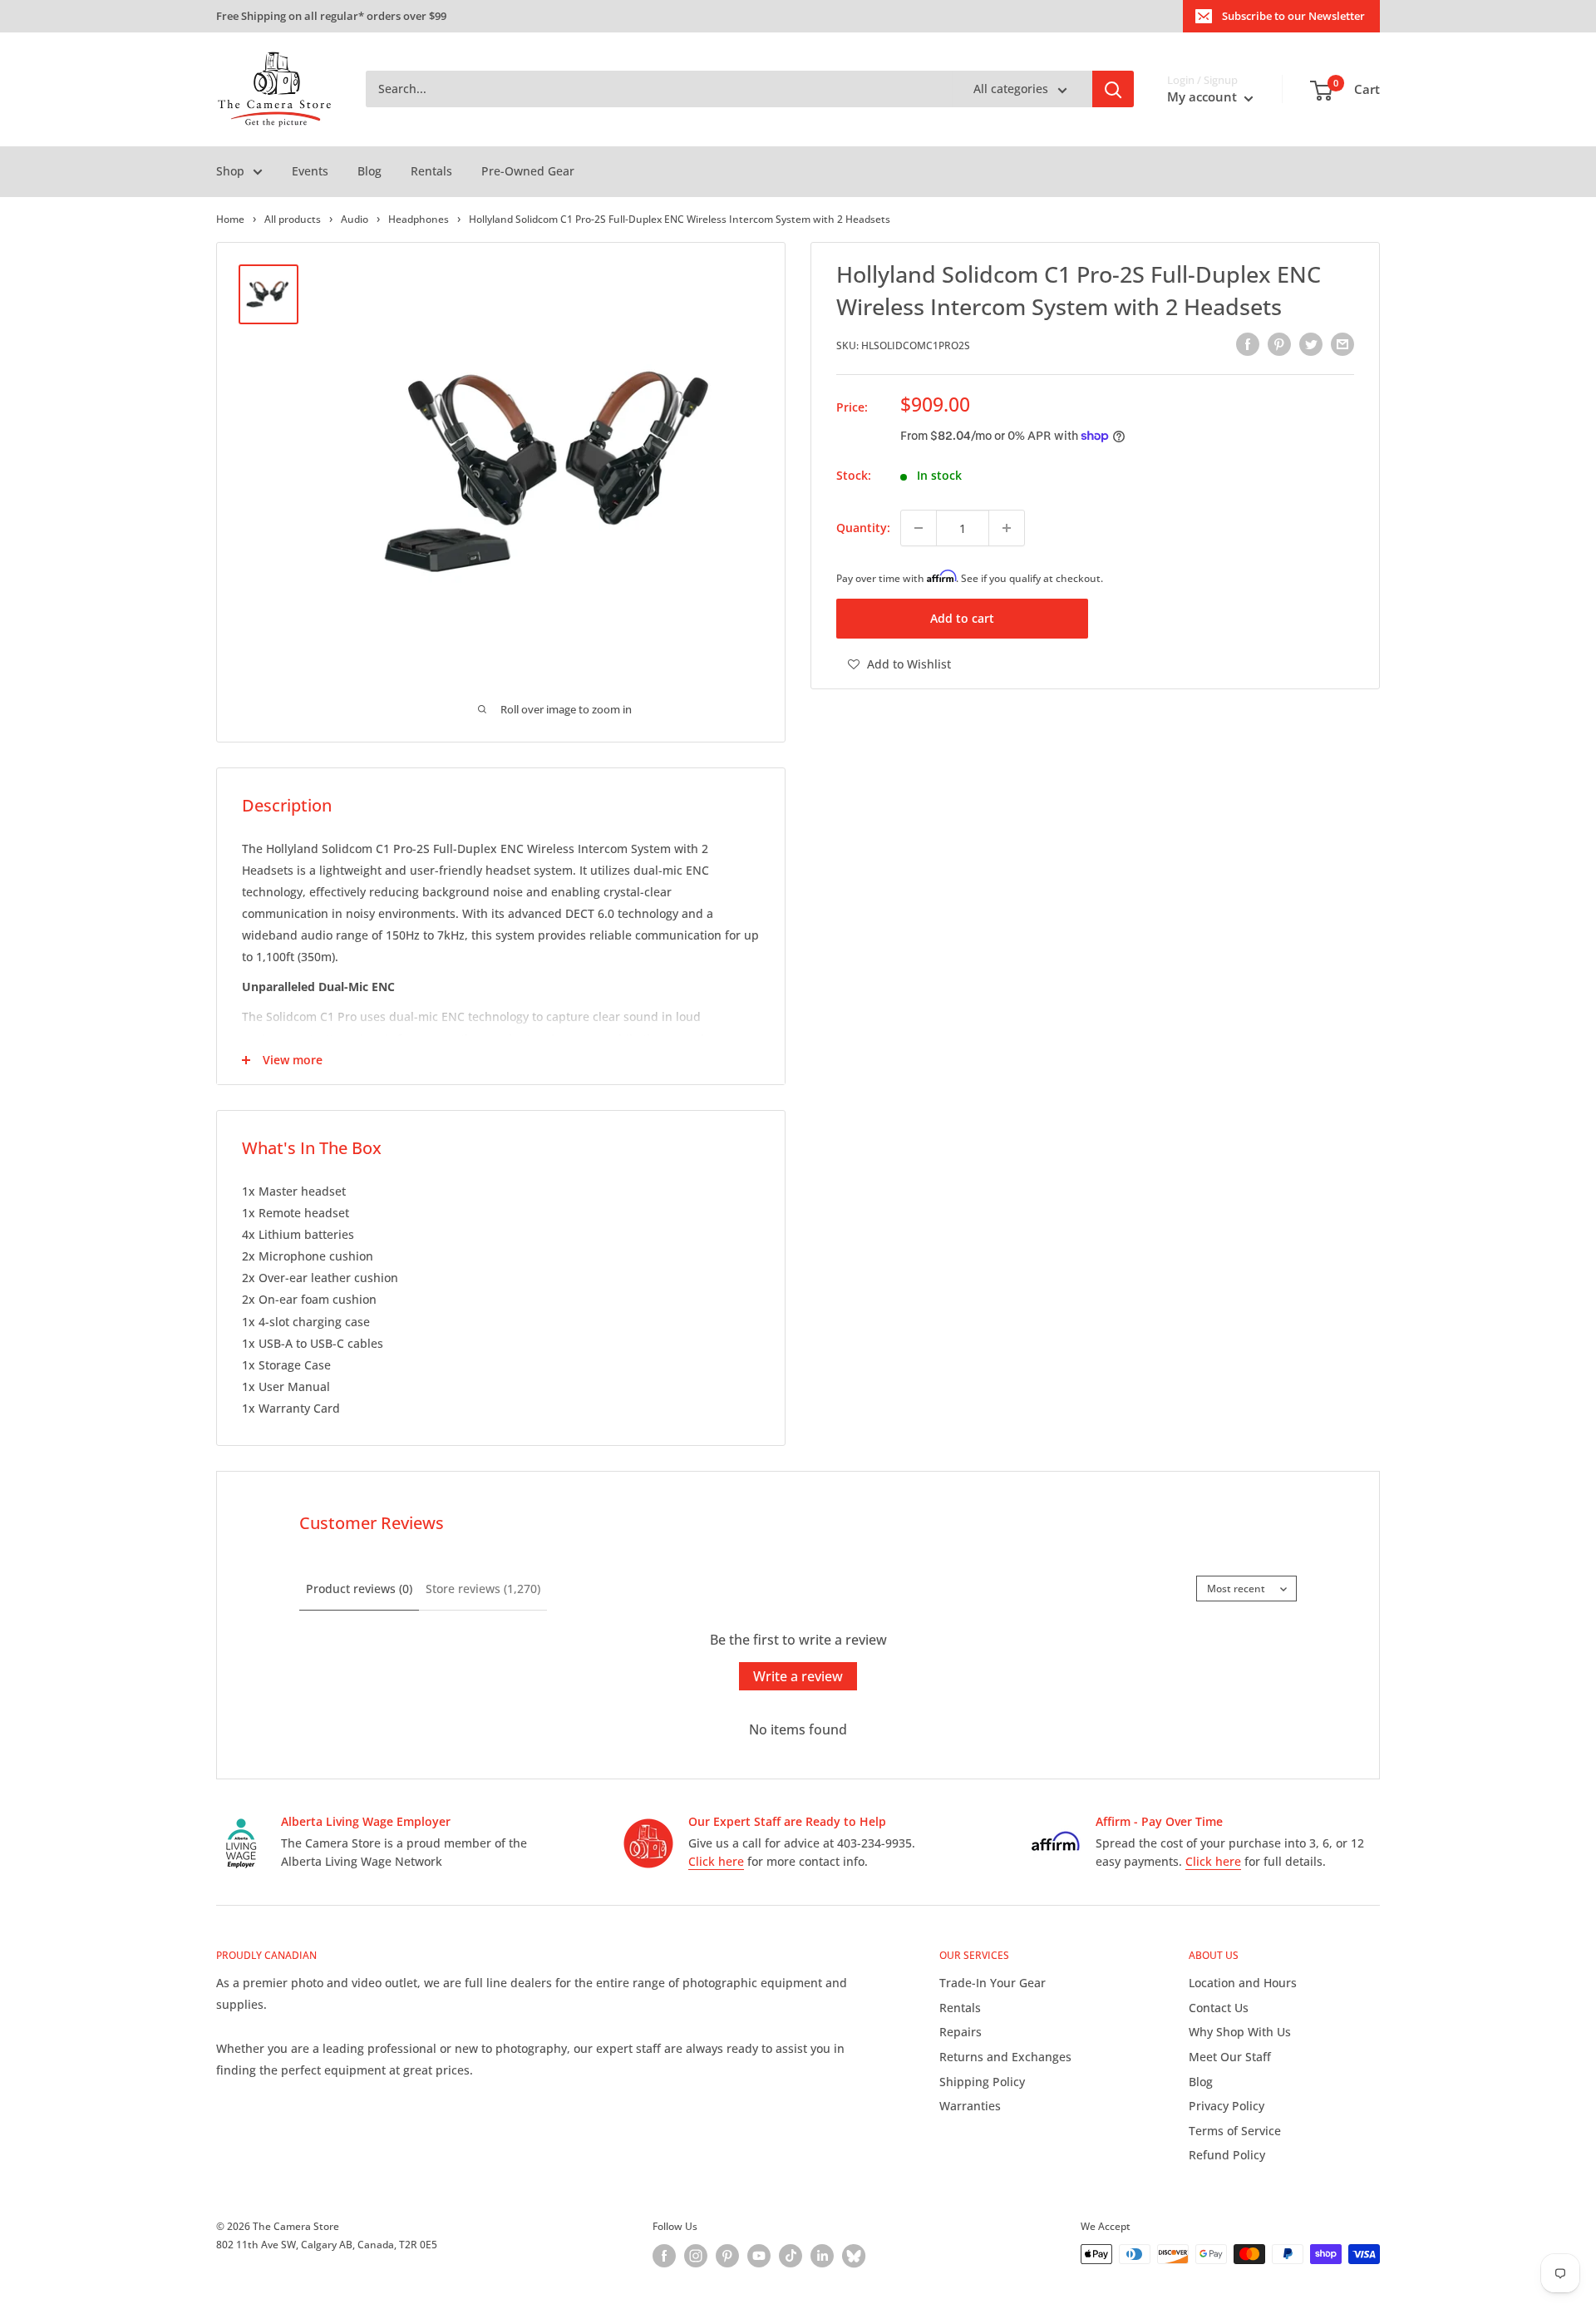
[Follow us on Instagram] (696, 2256)
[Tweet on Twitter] (1311, 344)
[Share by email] (1342, 344)
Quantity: (863, 528)
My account (1204, 97)
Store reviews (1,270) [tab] (483, 1589)
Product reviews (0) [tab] (359, 1589)
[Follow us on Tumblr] (854, 2256)
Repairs (961, 2032)
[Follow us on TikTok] (791, 2256)
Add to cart (962, 618)
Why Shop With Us (1240, 2032)
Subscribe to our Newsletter (1293, 16)
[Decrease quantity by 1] (919, 528)
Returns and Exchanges (1005, 2057)
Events (310, 171)
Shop (230, 171)
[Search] (1113, 90)
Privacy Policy (1227, 2106)
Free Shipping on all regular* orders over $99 (331, 16)
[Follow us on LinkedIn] (822, 2256)
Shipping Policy (982, 2082)
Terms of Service (1235, 2131)
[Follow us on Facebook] (664, 2256)
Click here (716, 1861)
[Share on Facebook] (1248, 344)
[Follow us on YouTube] (759, 2256)
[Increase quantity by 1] (1007, 528)
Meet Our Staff (1230, 2057)
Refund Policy (1227, 2155)
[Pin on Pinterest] (1279, 344)
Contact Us (1219, 2008)
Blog (369, 171)
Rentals (431, 171)
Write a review (798, 1676)
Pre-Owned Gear (528, 171)
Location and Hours (1243, 1983)
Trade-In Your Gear (993, 1983)
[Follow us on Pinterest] (727, 2256)
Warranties (970, 2106)
